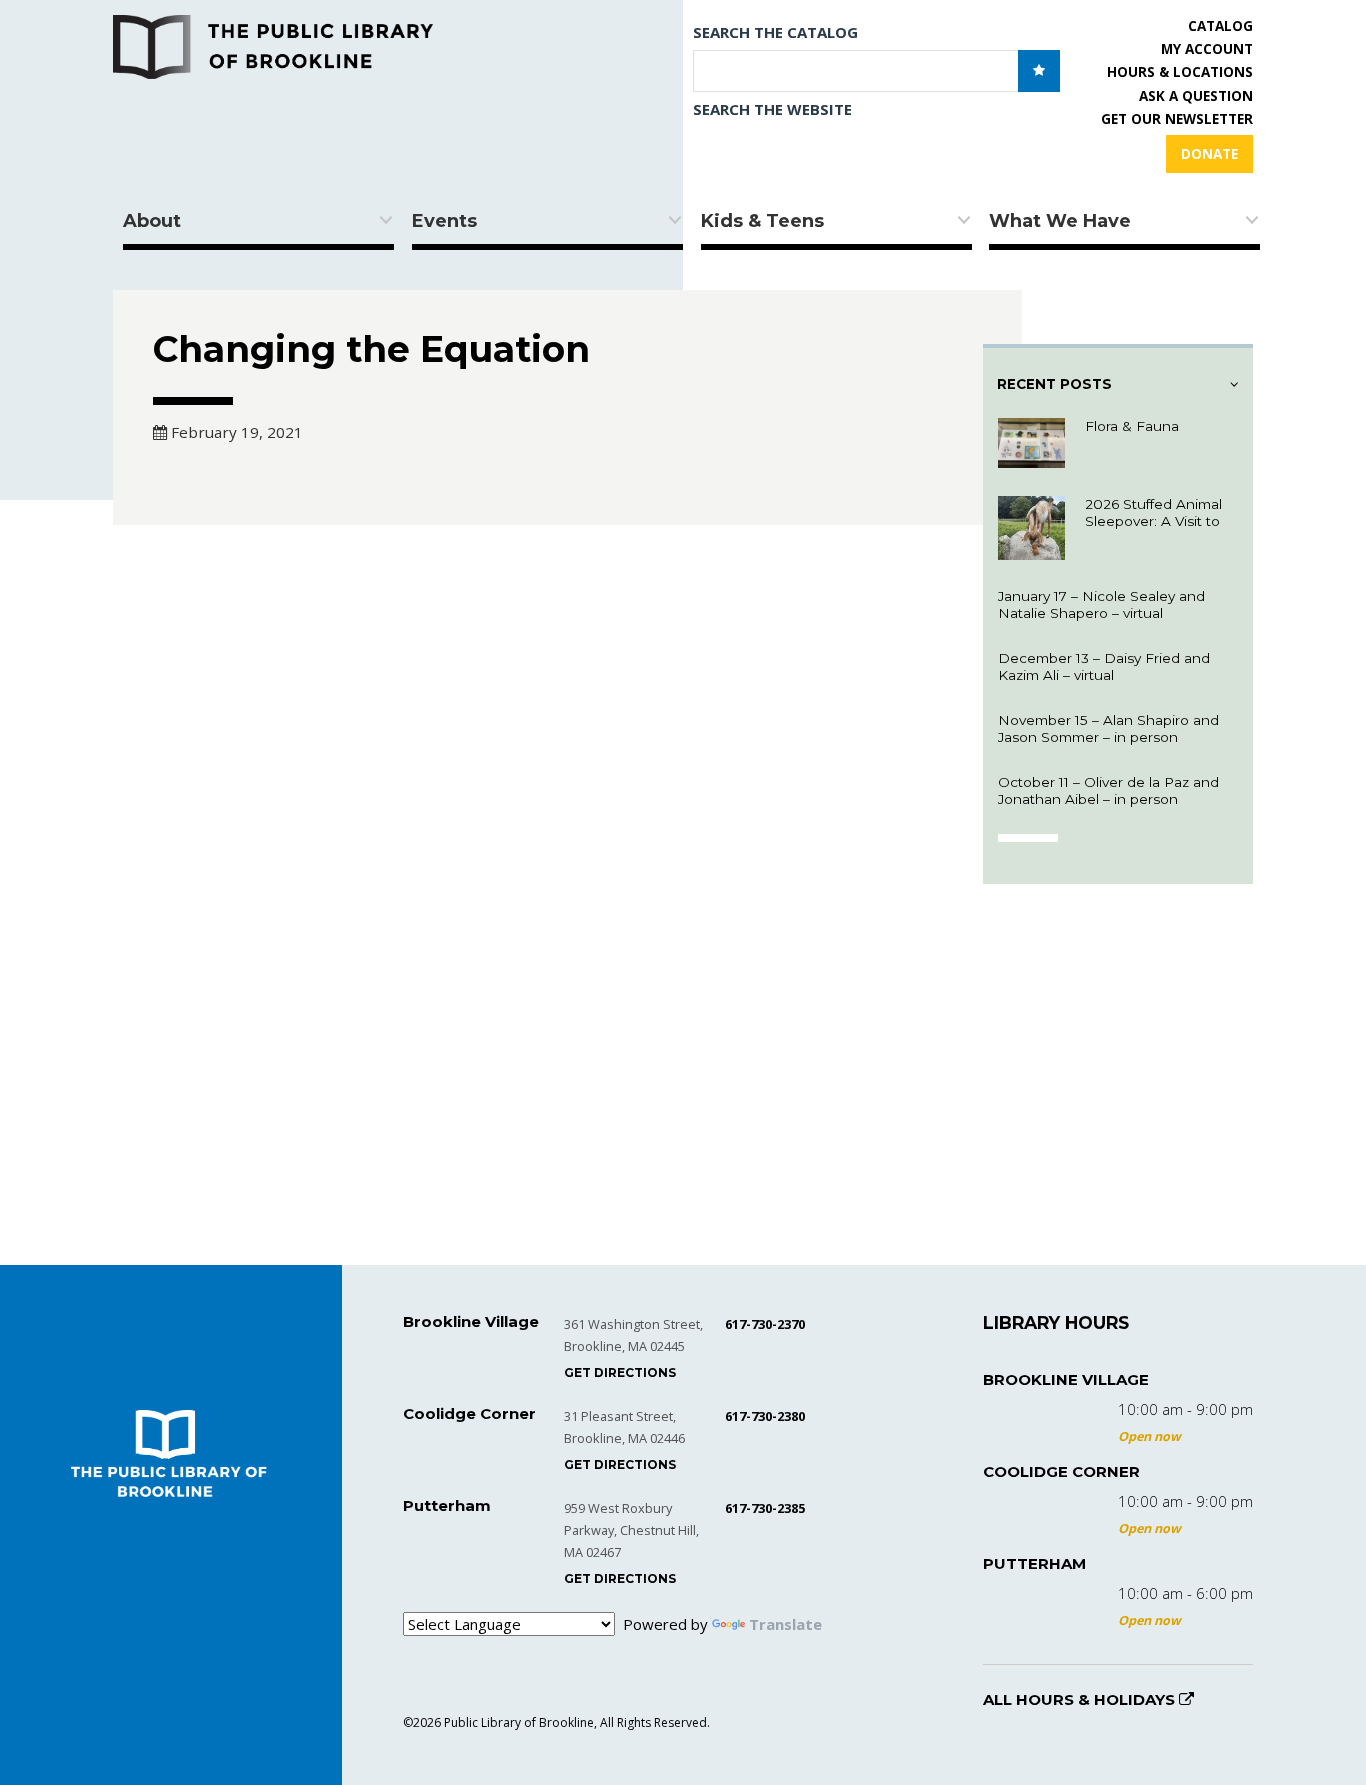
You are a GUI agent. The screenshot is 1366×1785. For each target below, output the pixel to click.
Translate (785, 1624)
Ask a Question (1196, 96)
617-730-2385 (765, 1508)
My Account (1207, 49)
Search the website (772, 109)
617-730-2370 (765, 1324)
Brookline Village (1066, 1379)
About (152, 221)
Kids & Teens (762, 221)
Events (444, 221)
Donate (1209, 154)
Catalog (1220, 26)
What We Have (1060, 221)
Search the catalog (775, 32)
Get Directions (620, 1372)
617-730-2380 (765, 1416)
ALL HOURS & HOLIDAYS (1081, 1699)
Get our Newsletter (1177, 119)
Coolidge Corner (1061, 1471)
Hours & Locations (1180, 72)
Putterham (1034, 1563)
